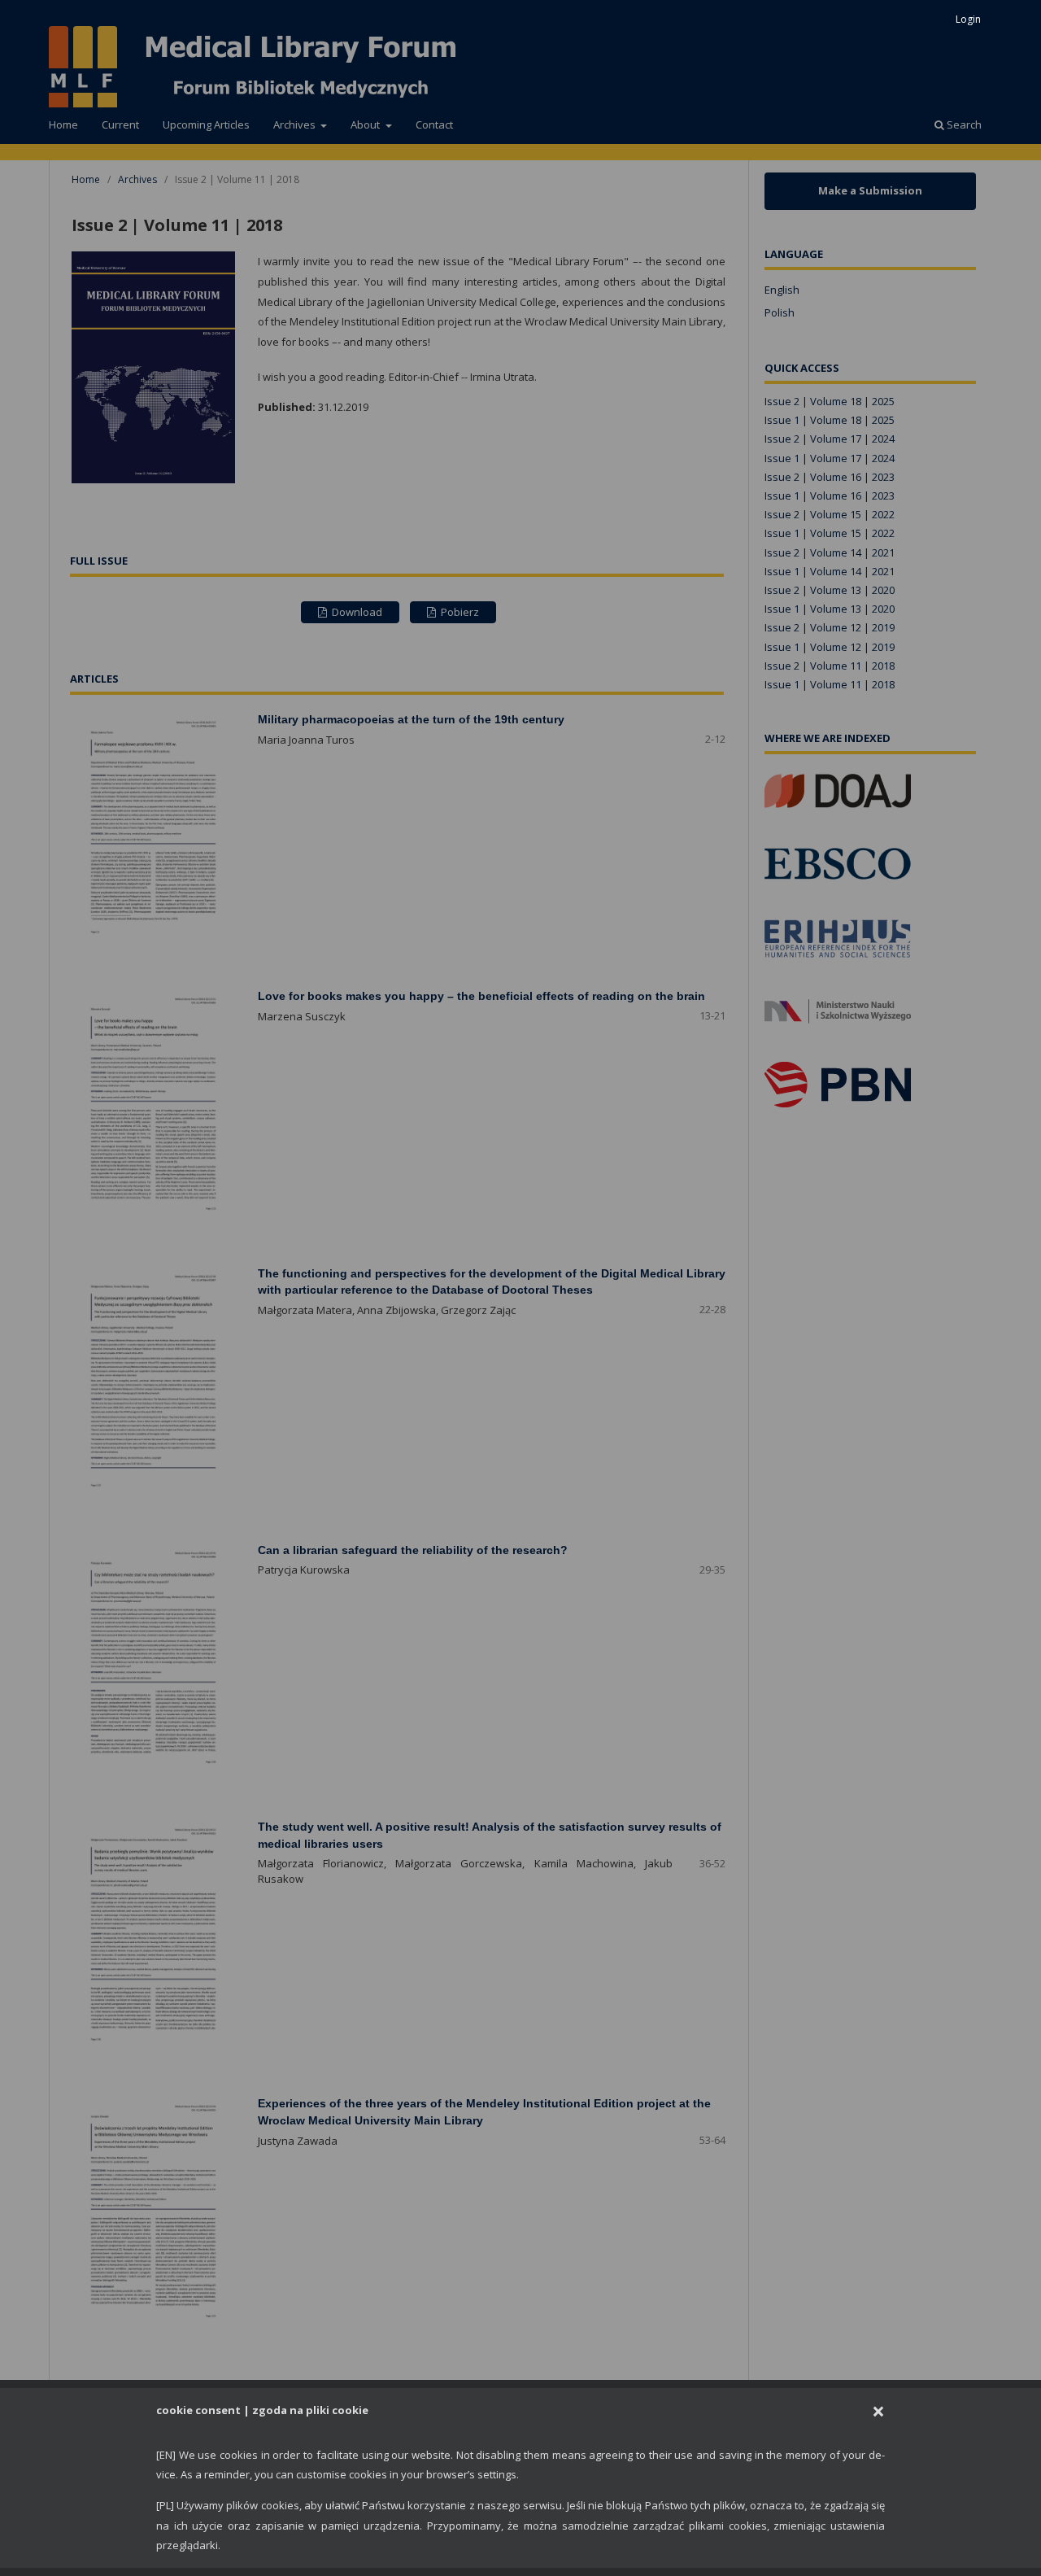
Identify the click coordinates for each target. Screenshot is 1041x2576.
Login (968, 19)
